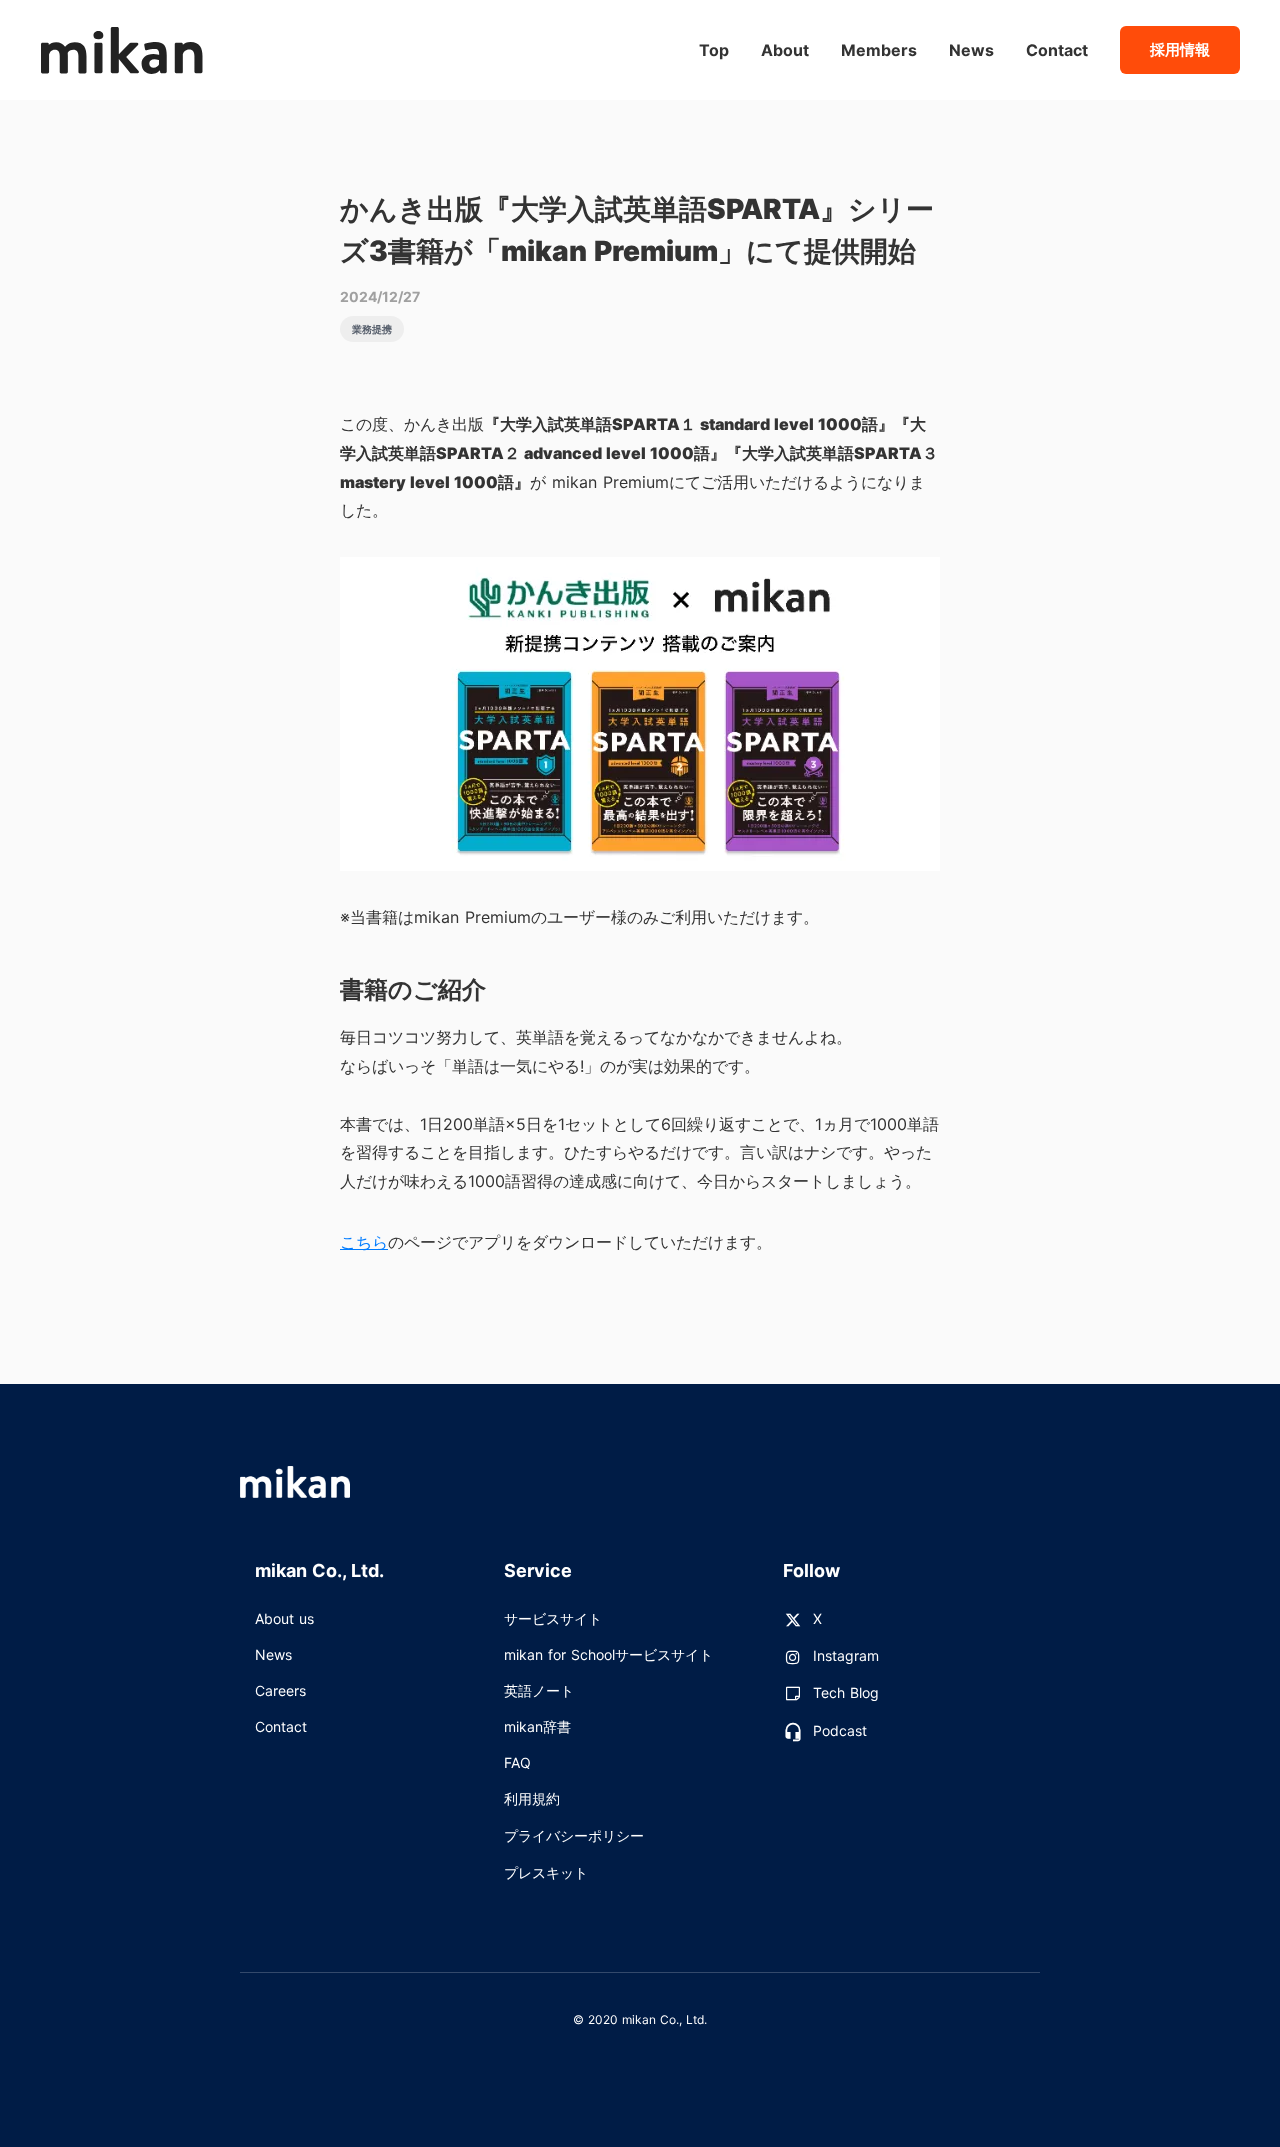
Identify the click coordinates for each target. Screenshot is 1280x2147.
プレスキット (546, 1872)
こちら (364, 1242)
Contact (281, 1726)
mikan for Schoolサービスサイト (608, 1654)
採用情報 (1180, 49)
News (273, 1654)
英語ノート (539, 1690)
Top (714, 50)
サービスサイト (553, 1618)
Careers (280, 1690)
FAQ (517, 1762)
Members (879, 50)
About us (284, 1618)
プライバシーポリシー (574, 1835)
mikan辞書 (537, 1726)
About (785, 50)
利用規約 (532, 1798)
